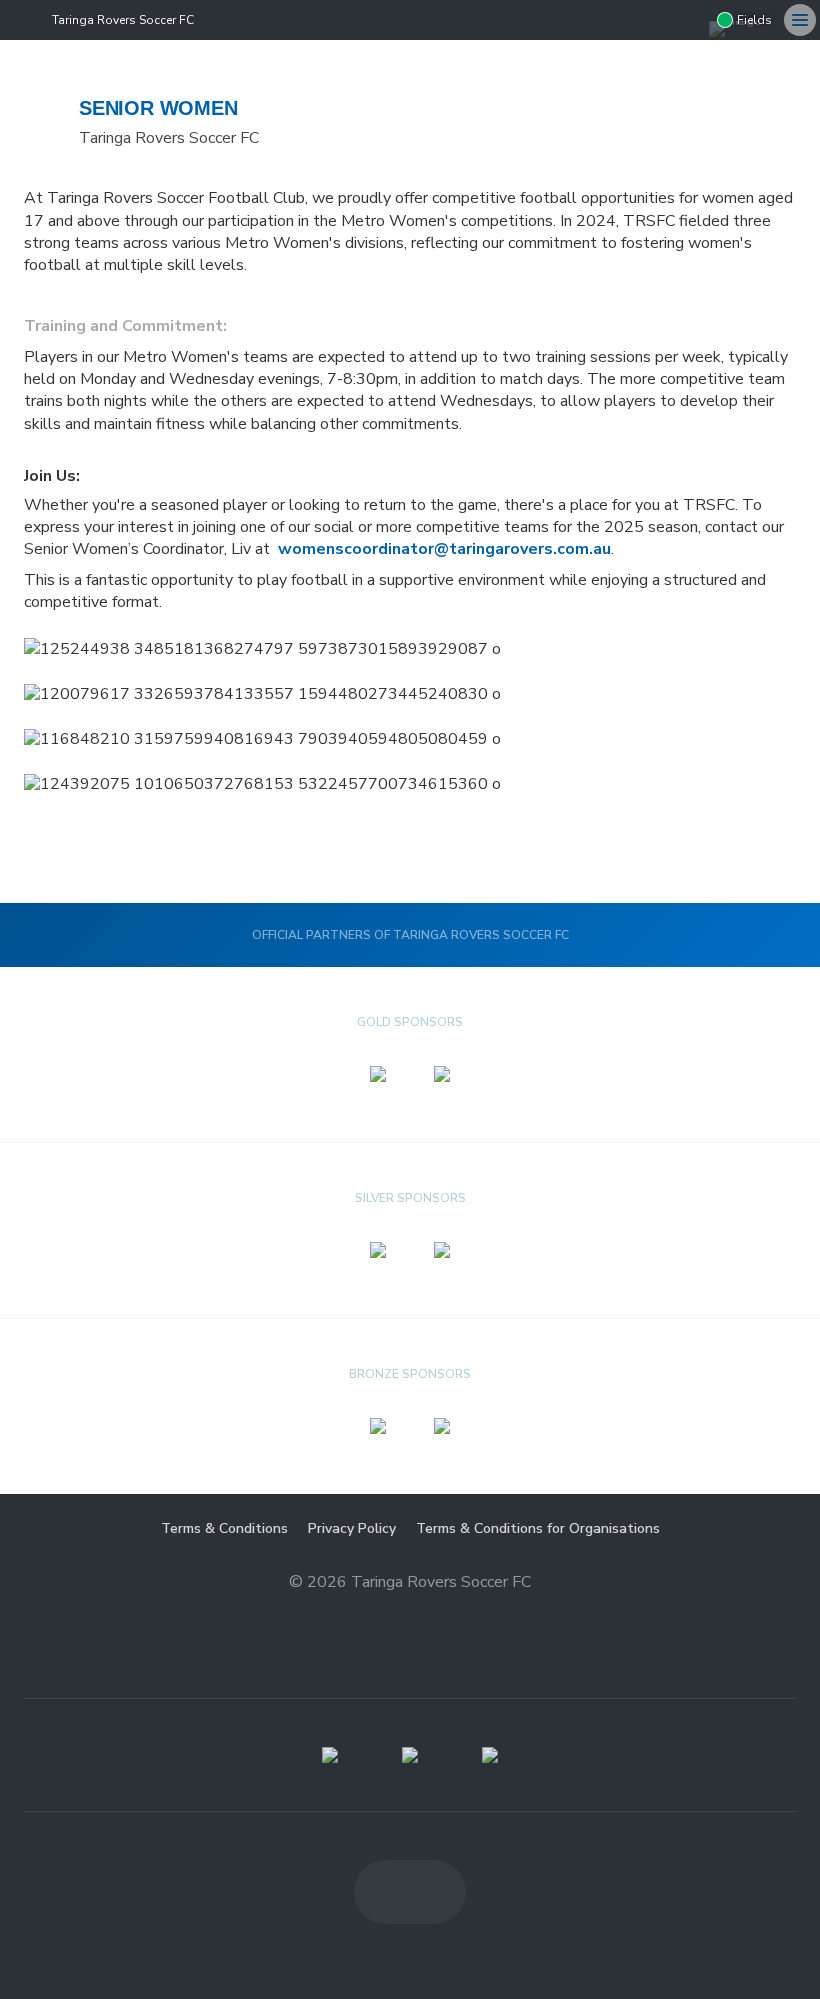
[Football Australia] (490, 1755)
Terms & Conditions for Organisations (538, 1528)
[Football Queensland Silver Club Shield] (410, 1755)
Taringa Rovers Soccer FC (123, 20)
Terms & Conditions (224, 1528)
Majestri (410, 1613)
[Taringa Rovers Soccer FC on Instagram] (689, 20)
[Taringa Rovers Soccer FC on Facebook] (649, 20)
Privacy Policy (352, 1528)
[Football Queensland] (330, 1755)
